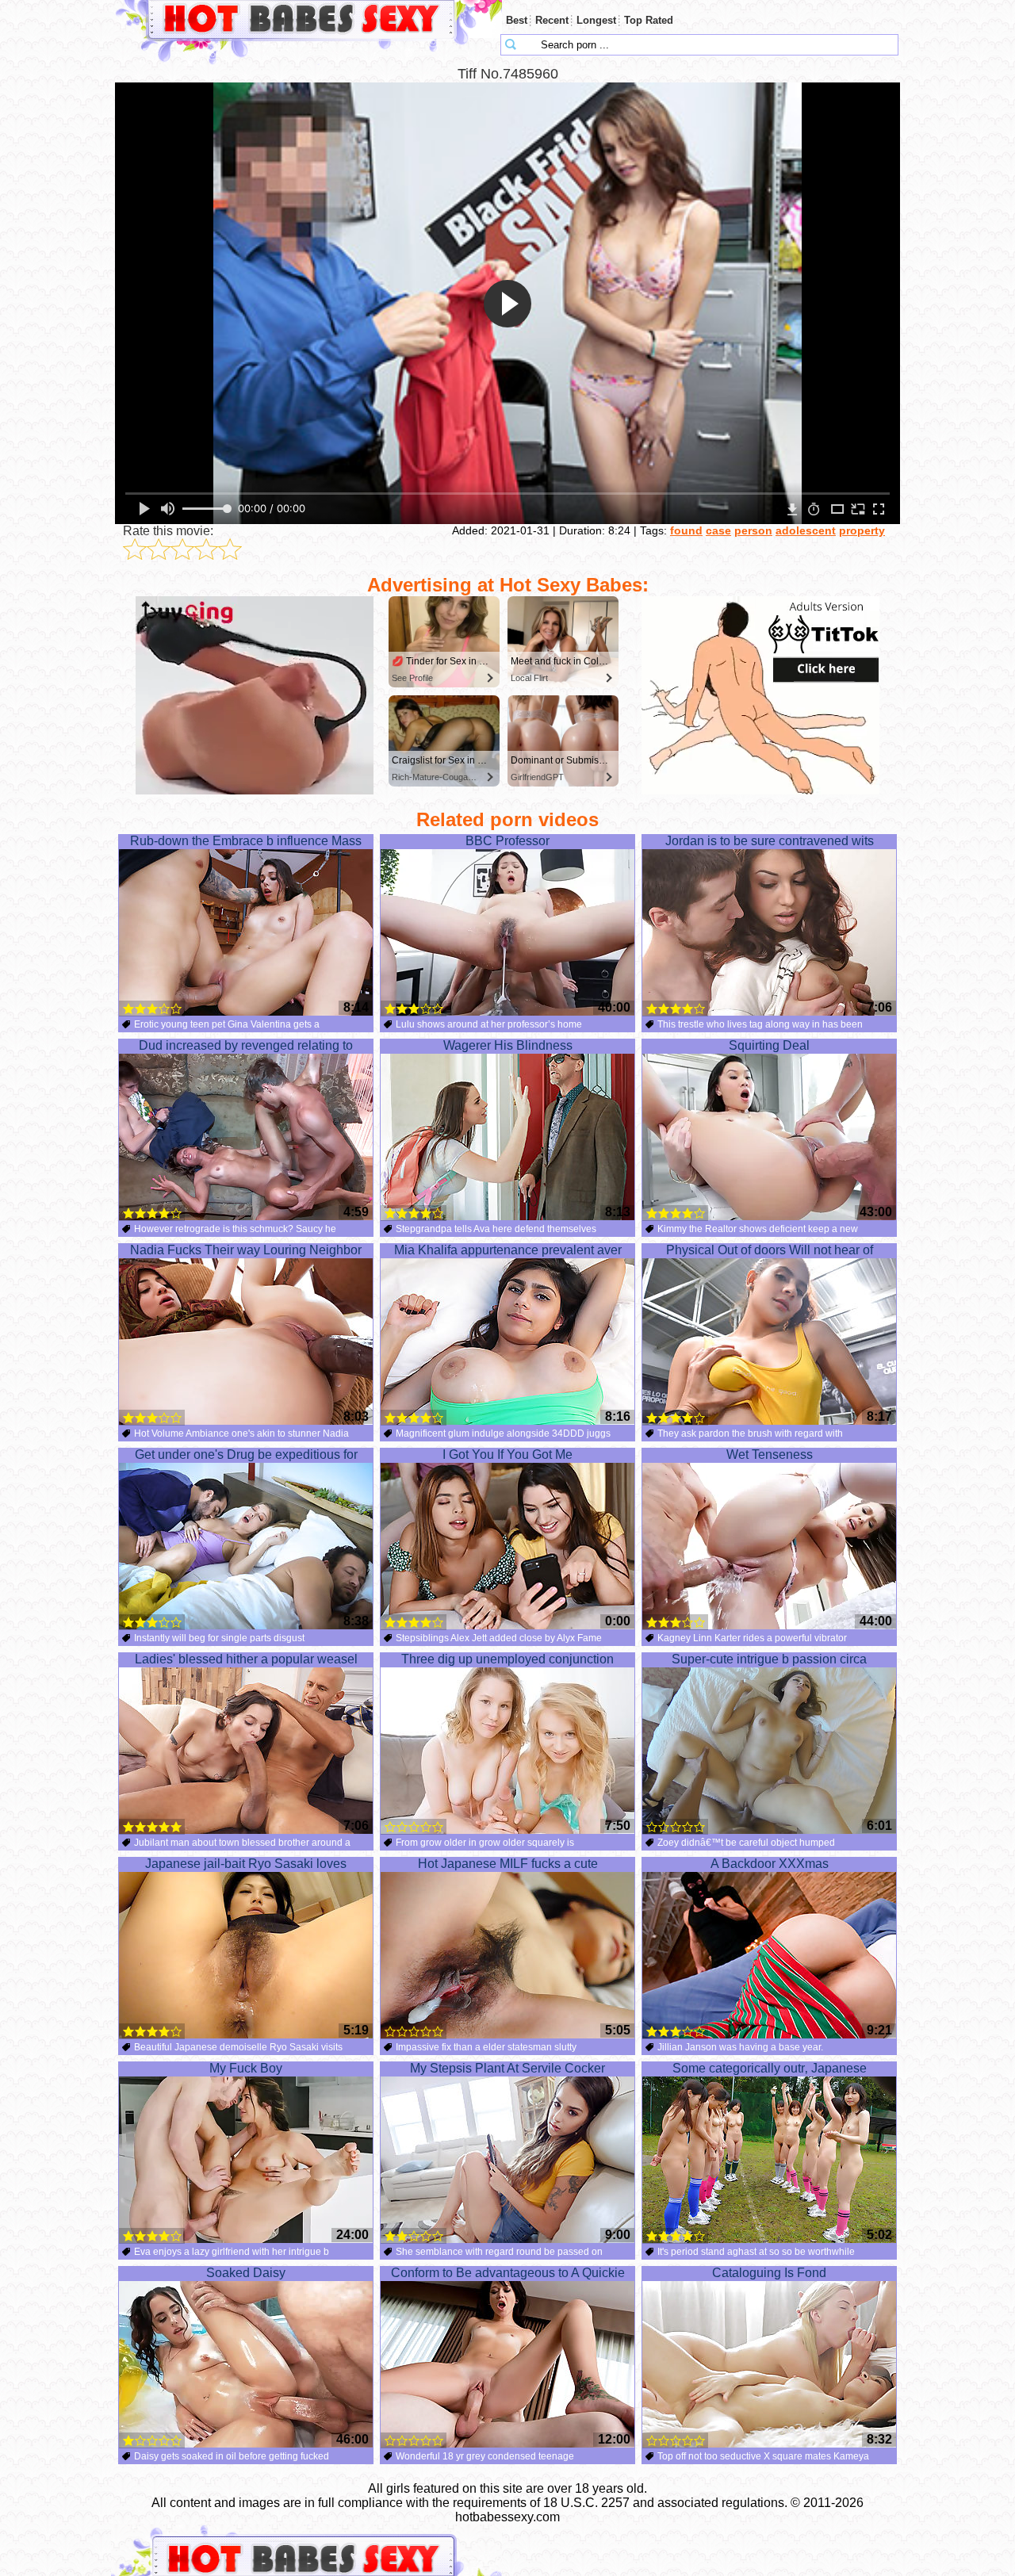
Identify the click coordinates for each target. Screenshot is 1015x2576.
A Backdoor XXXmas (770, 1864)
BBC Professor (507, 841)
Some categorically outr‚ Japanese (770, 2068)
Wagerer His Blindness (508, 1045)
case (718, 530)
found (686, 530)
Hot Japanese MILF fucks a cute (508, 1864)
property (862, 530)
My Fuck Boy (246, 2068)
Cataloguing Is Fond (769, 2273)
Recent (552, 20)
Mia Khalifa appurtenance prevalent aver (508, 1250)
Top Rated (649, 20)
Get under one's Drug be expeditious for (246, 1455)
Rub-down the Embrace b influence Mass (246, 841)
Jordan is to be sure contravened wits (770, 841)
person (753, 530)
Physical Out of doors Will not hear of (770, 1250)
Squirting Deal (769, 1045)
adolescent (806, 530)
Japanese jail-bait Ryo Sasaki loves (246, 1864)
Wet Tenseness (770, 1455)
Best (517, 20)
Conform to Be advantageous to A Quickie (508, 2273)
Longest (596, 20)
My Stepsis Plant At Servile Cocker (507, 2068)
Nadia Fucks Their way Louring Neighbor (246, 1250)
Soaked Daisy (246, 2273)
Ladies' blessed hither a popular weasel (246, 1659)
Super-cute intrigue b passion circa (769, 1659)
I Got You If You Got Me (507, 1455)
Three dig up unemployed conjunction (507, 1659)
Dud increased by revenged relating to (246, 1045)
